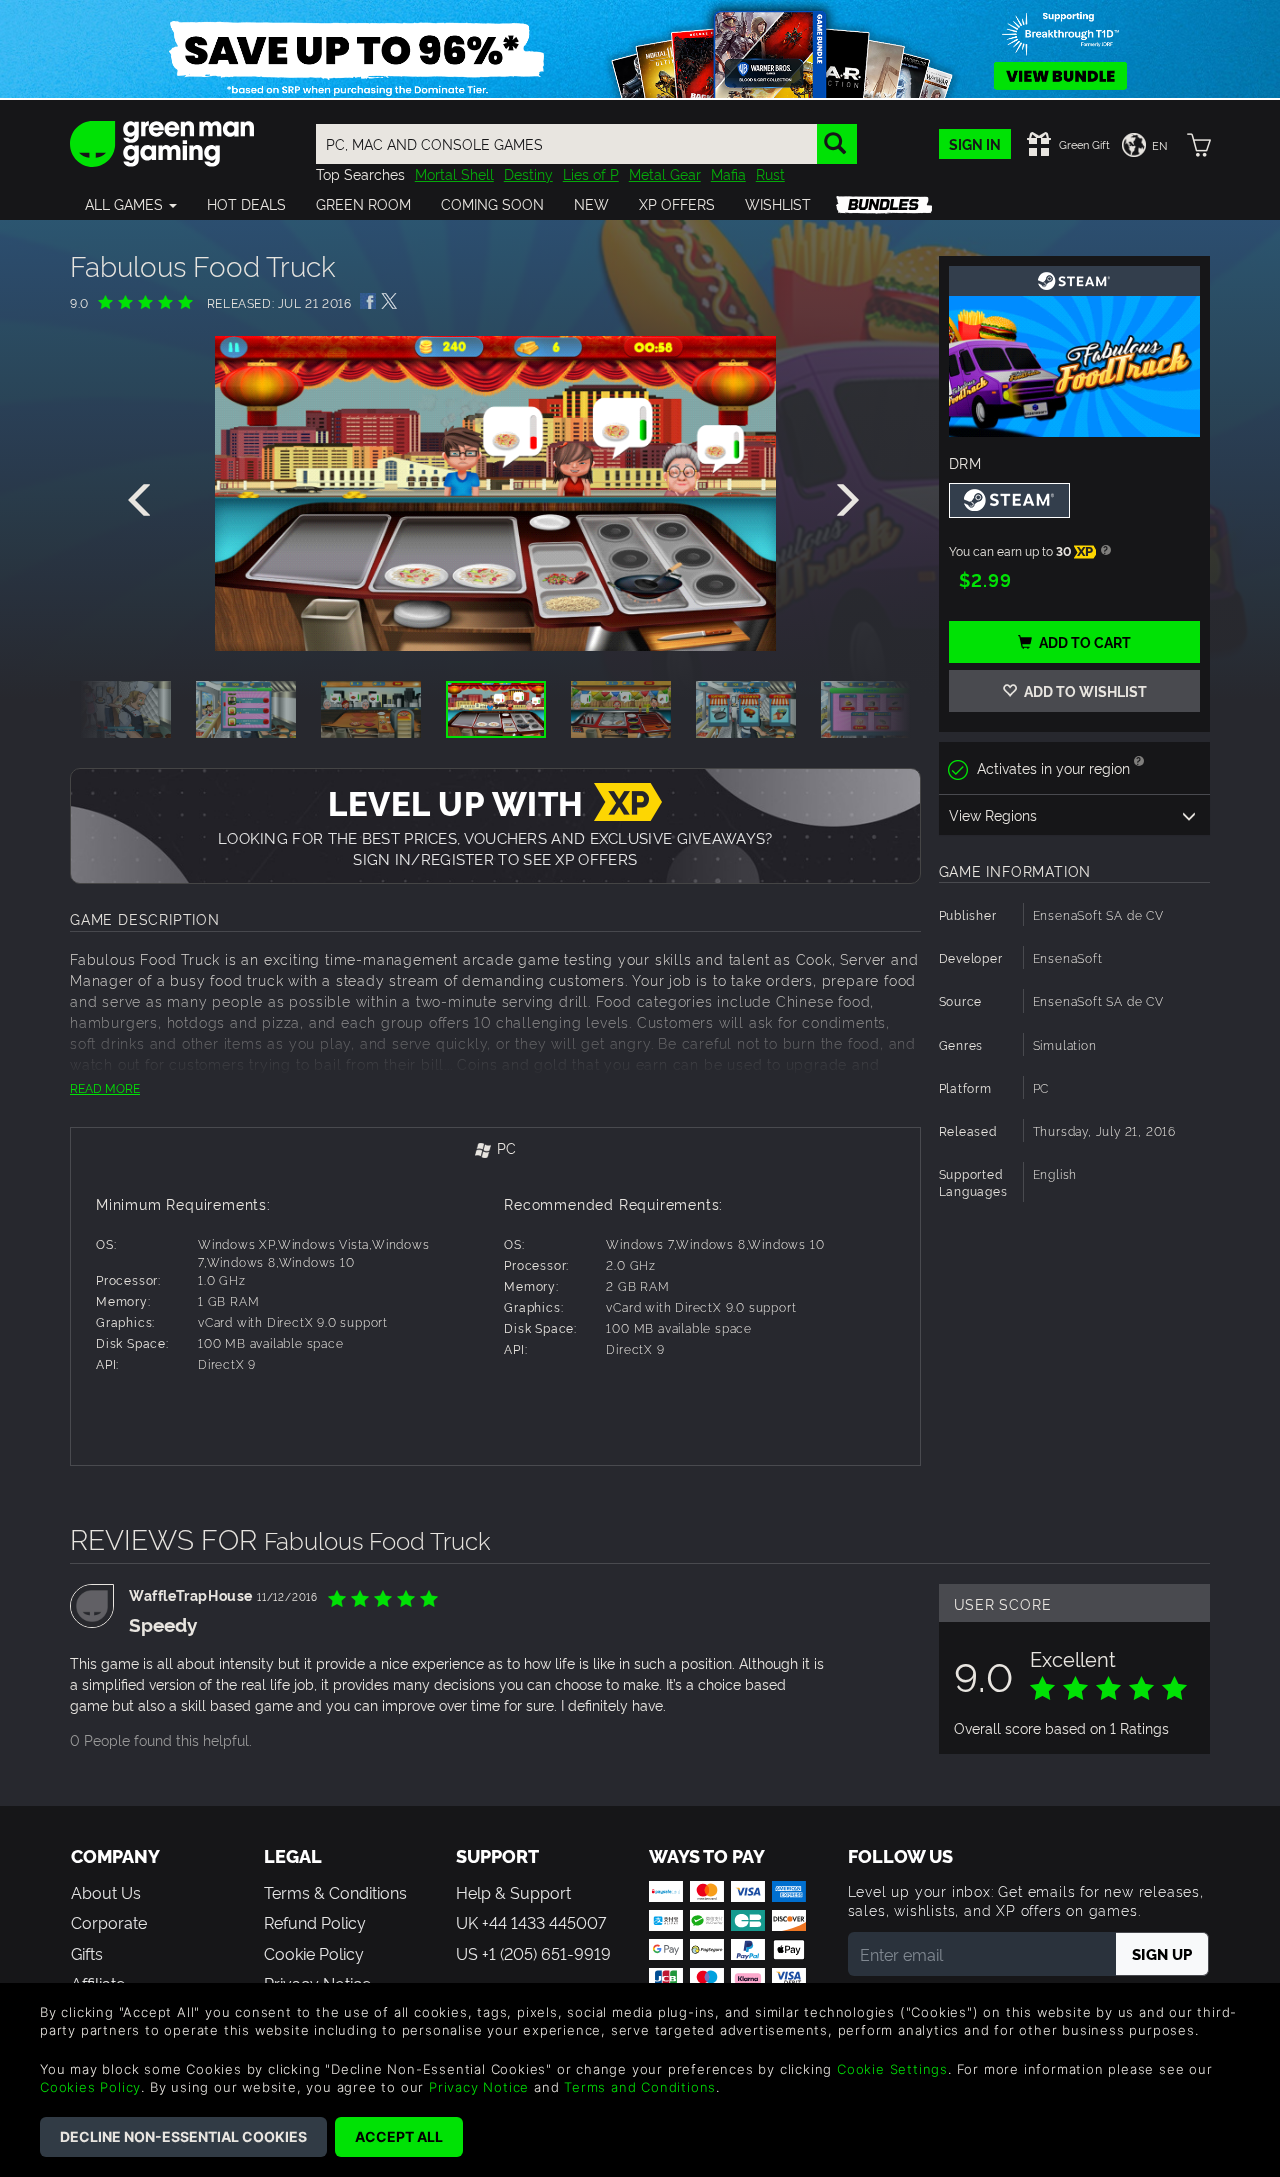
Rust (770, 173)
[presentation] (143, 501)
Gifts (87, 1953)
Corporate (109, 1922)
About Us (106, 1892)
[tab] (495, 1149)
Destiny (528, 173)
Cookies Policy (90, 2087)
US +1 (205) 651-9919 (533, 1953)
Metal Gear (665, 173)
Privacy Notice (479, 2087)
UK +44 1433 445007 (531, 1922)
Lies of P (591, 173)
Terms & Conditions (335, 1892)
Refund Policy (315, 1922)
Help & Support (513, 1892)
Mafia (728, 173)
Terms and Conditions (640, 2087)
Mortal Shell (454, 173)
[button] (131, 204)
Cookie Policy (314, 1953)
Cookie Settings (892, 2069)
